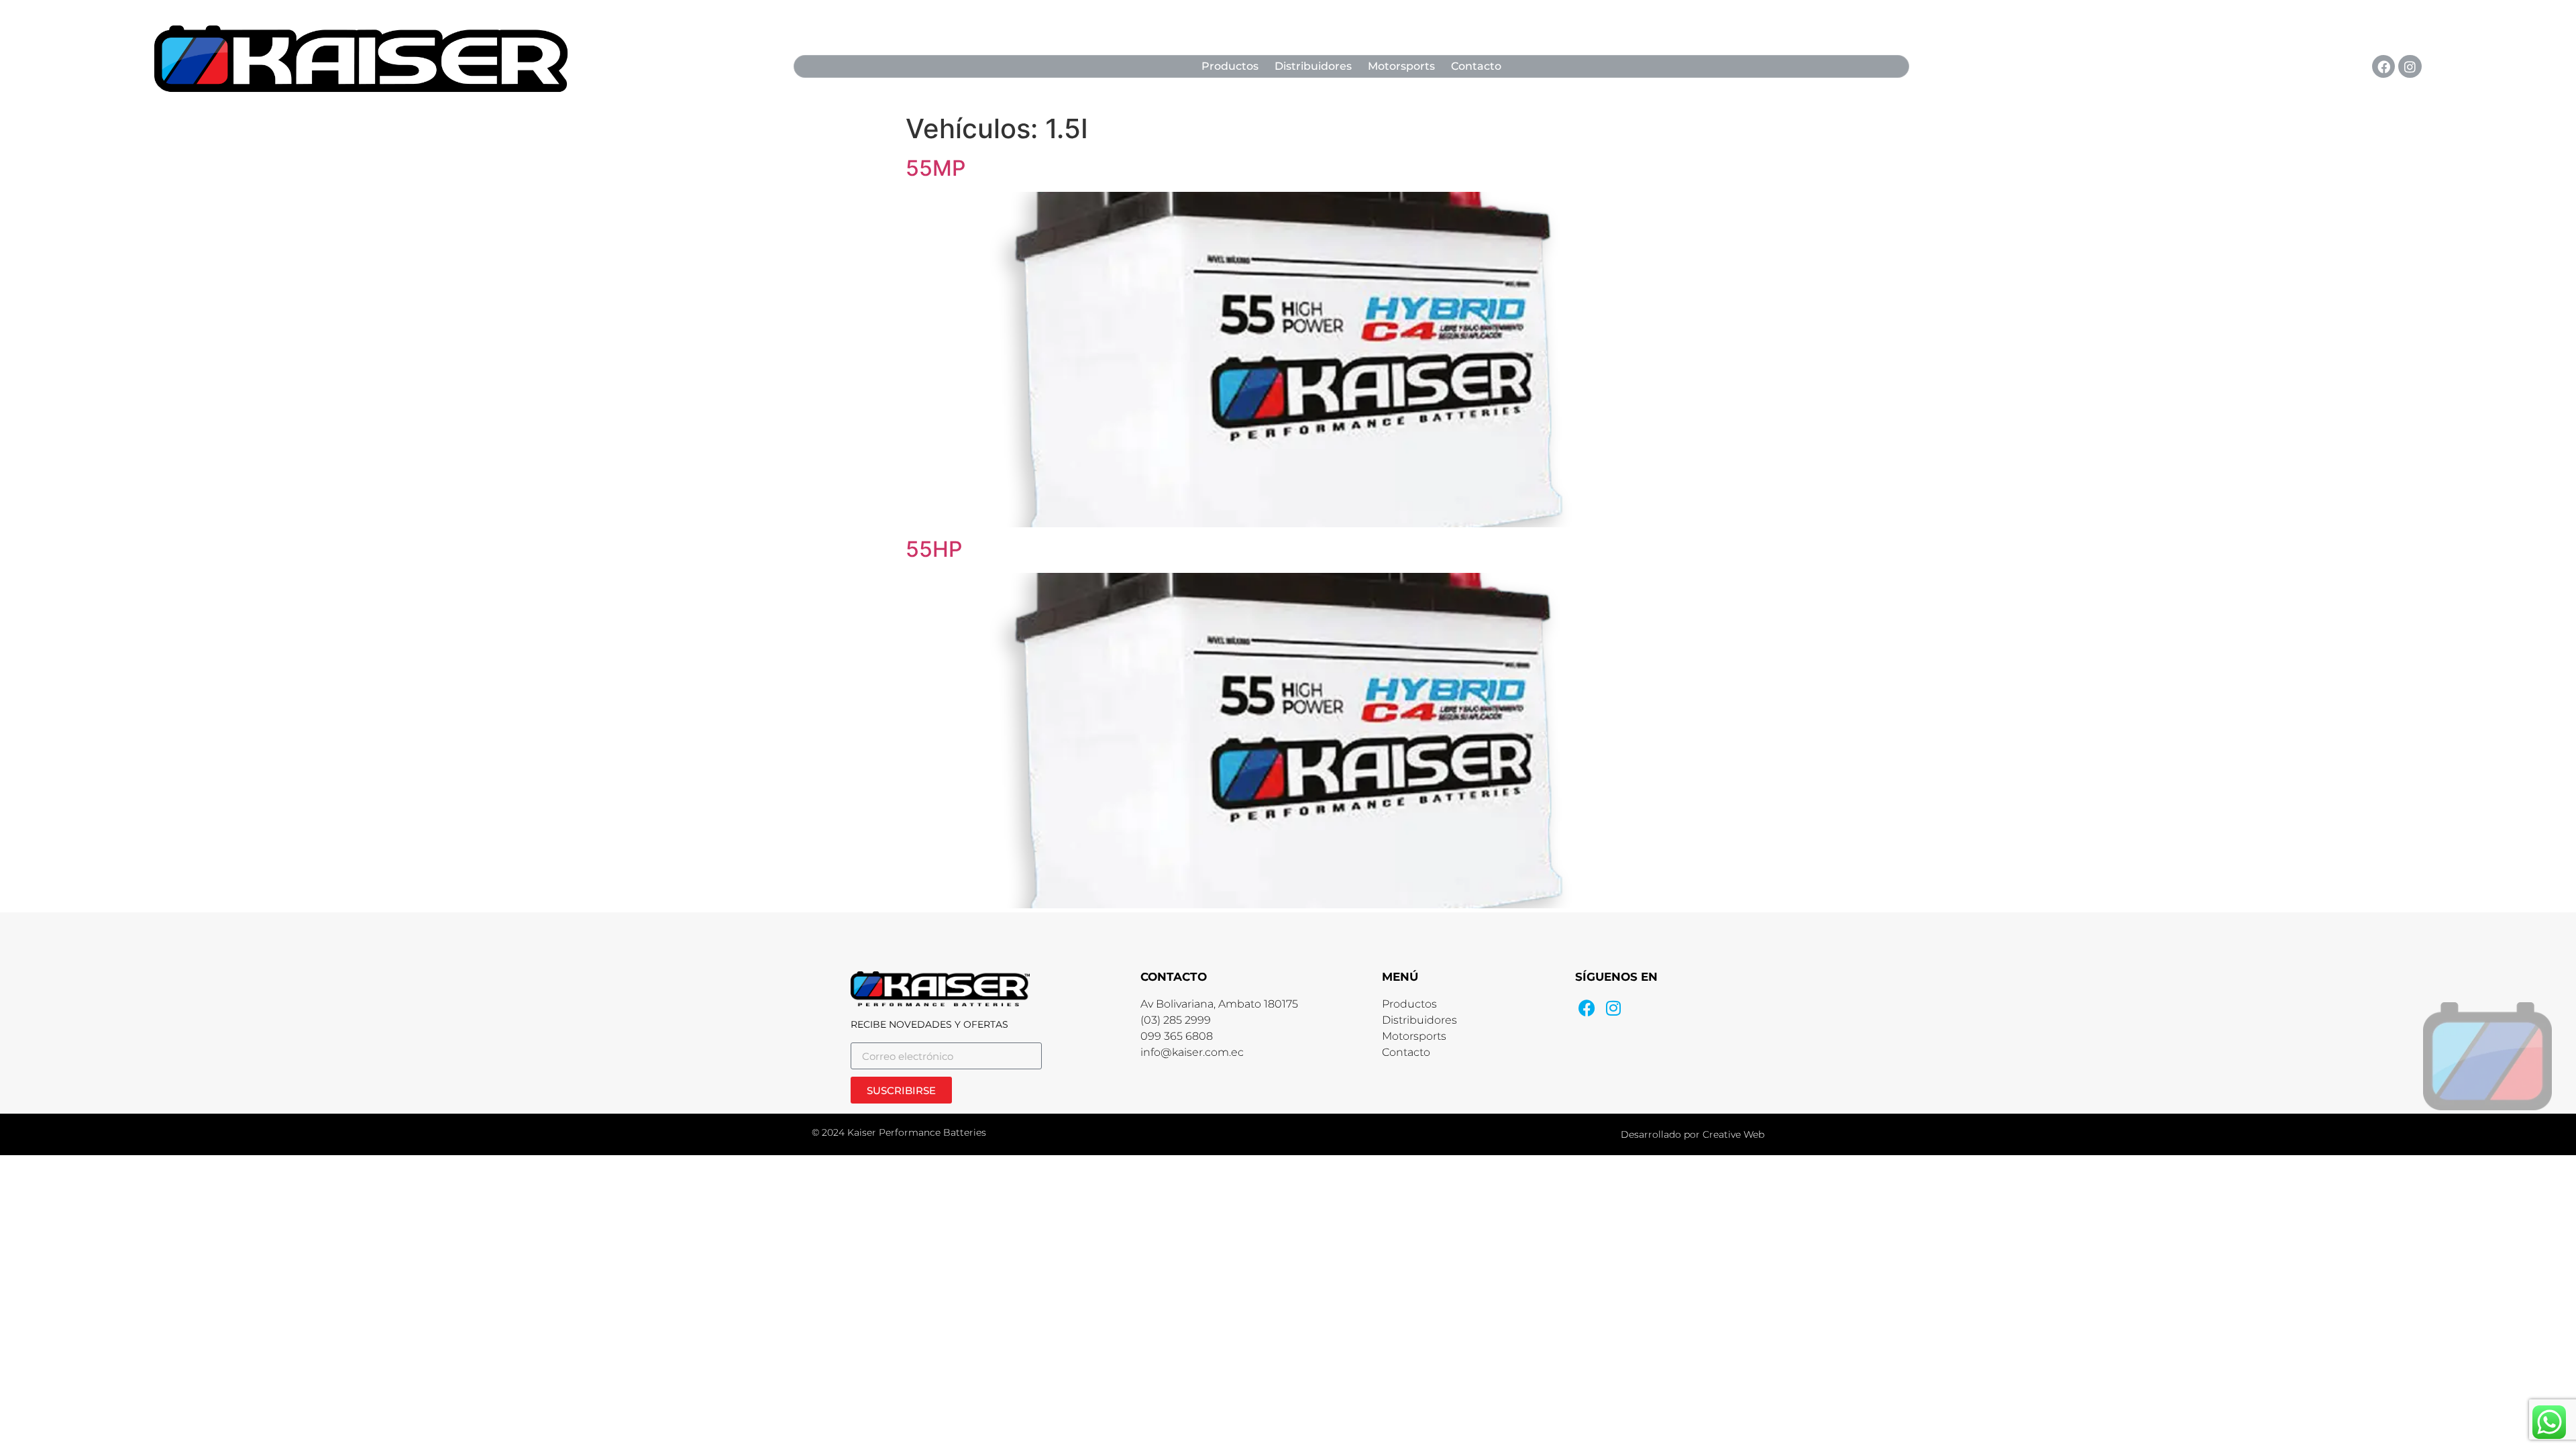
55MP (935, 168)
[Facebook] (2383, 66)
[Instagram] (2410, 66)
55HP (934, 549)
